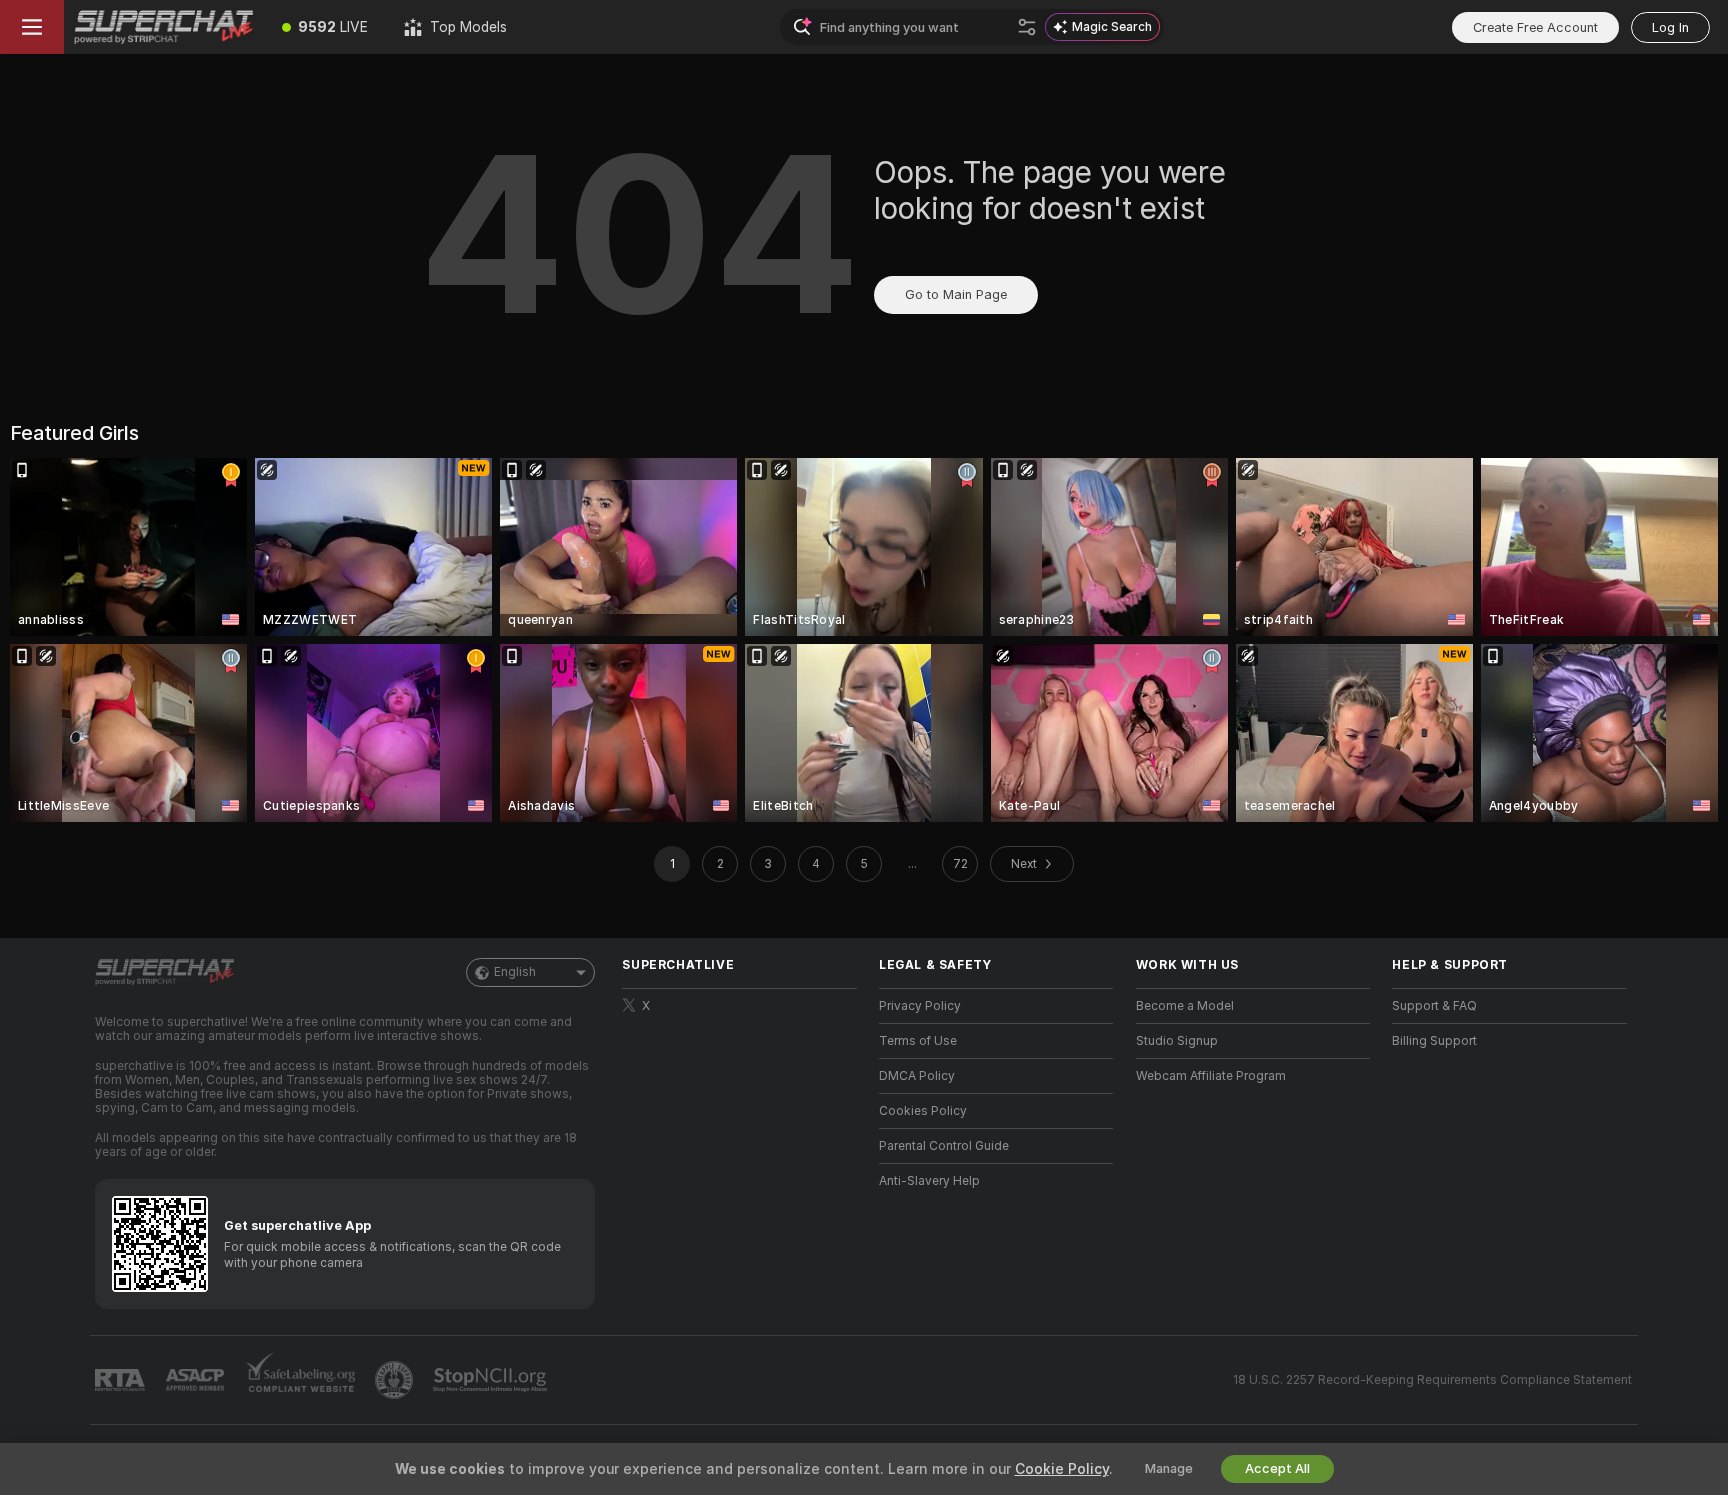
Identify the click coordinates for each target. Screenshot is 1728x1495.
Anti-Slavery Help (929, 1181)
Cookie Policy (1062, 1469)
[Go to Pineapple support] (396, 1380)
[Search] (1027, 27)
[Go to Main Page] (164, 27)
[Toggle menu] (32, 27)
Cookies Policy (923, 1111)
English (515, 972)
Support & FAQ (1434, 1006)
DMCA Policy (917, 1076)
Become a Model (1185, 1006)
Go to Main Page (956, 294)
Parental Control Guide (944, 1146)
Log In (1670, 27)
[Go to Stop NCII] (492, 1380)
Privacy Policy (920, 1006)
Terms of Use (918, 1041)
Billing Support (1434, 1041)
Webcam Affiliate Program (1211, 1076)
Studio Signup (1177, 1041)
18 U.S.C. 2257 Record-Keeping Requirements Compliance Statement (1432, 1380)
